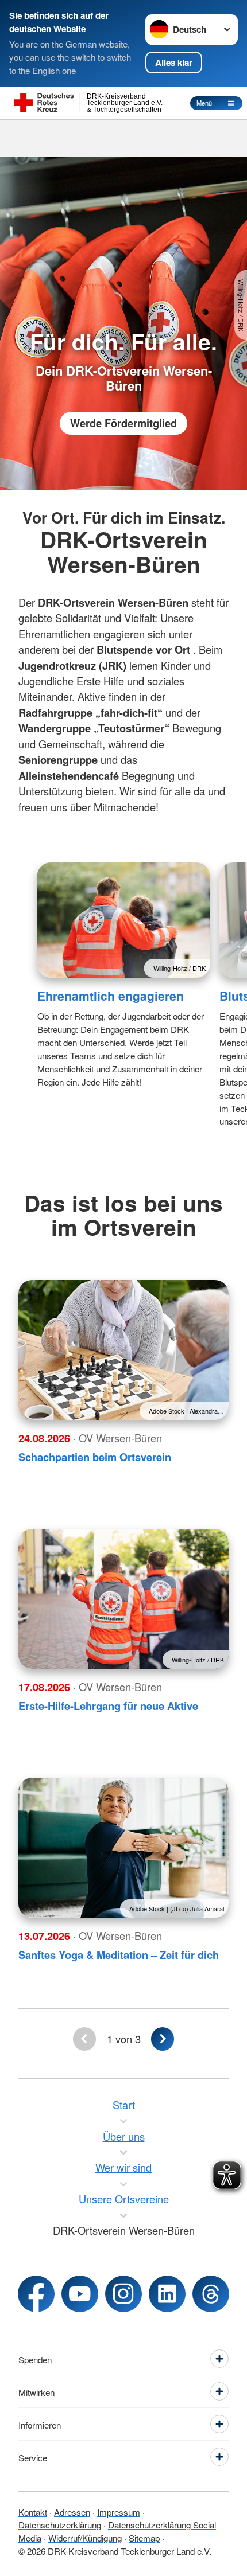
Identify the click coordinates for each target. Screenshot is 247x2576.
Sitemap (144, 2538)
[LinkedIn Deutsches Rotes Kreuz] (167, 2294)
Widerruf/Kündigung (85, 2538)
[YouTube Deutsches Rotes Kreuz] (80, 2294)
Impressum (119, 2512)
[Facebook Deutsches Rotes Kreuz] (36, 2294)
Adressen (72, 2512)
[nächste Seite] (163, 2039)
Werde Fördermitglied (123, 423)
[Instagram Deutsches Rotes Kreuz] (123, 2294)
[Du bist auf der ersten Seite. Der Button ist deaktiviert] (84, 2039)
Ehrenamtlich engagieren (111, 996)
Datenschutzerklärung (60, 2524)
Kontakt (33, 2512)
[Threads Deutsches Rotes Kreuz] (211, 2294)
